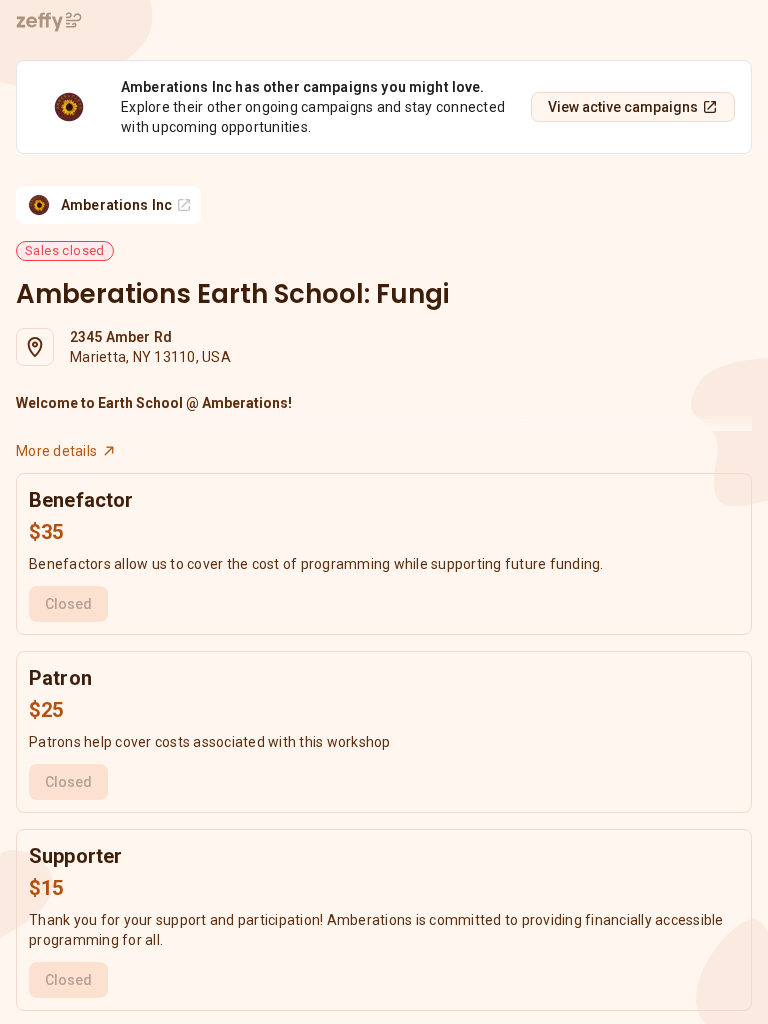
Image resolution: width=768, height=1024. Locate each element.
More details (56, 451)
